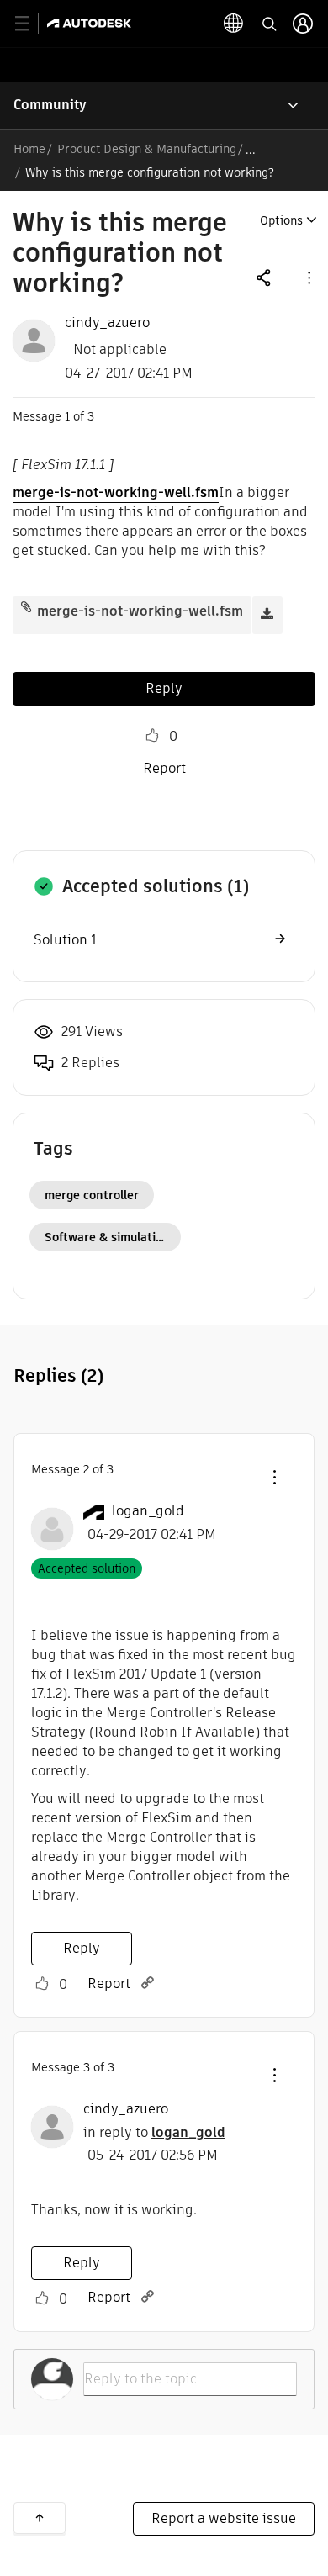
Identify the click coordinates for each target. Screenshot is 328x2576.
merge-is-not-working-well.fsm (116, 492)
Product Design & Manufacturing (147, 149)
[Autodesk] (91, 23)
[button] (308, 277)
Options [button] (281, 220)
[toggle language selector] (234, 24)
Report (164, 768)
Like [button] (152, 736)
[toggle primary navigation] (32, 24)
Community (50, 105)
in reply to (154, 2132)
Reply (164, 688)
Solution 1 (65, 940)
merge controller (92, 1195)
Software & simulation (107, 1237)
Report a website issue (224, 2518)
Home (29, 149)
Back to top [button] (40, 2518)
